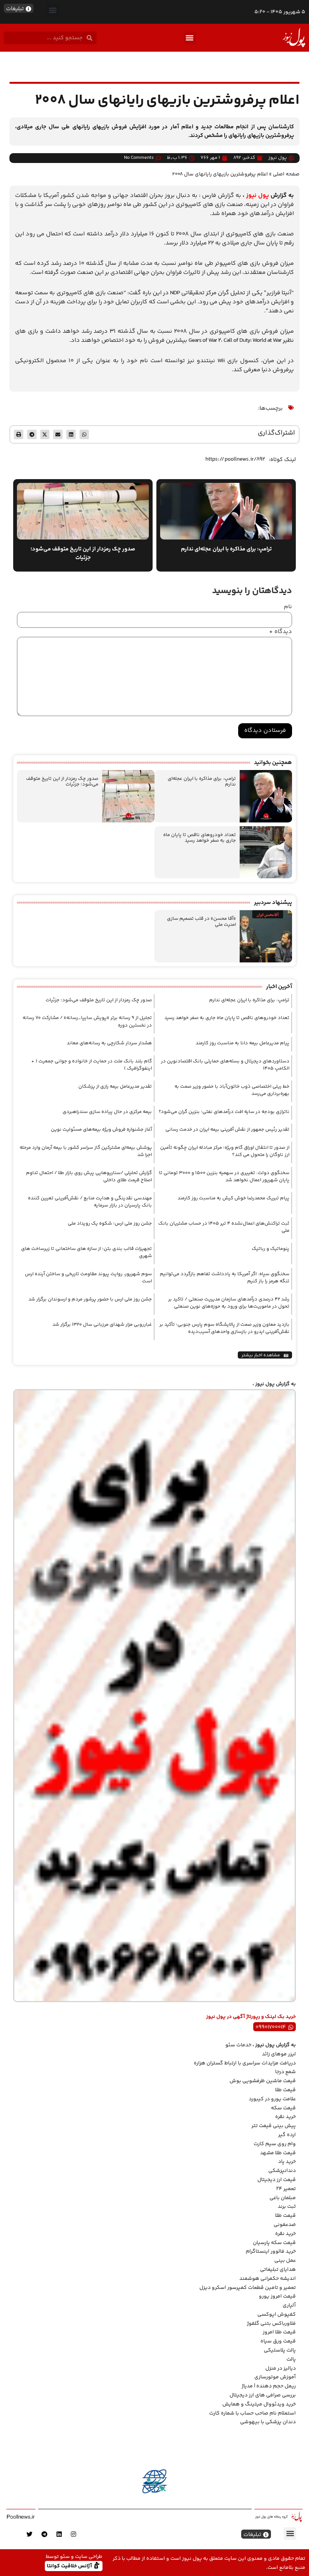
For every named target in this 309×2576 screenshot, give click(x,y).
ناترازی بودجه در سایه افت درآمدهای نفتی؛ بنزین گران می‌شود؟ (224, 1112)
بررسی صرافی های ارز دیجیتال (263, 2395)
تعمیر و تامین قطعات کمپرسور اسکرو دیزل (248, 2288)
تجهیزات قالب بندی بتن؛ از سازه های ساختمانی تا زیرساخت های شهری (86, 1253)
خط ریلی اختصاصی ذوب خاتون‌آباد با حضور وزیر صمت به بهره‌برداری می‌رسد (232, 1090)
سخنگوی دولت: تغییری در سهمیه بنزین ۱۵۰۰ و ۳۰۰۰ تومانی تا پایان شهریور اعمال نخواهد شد (224, 1177)
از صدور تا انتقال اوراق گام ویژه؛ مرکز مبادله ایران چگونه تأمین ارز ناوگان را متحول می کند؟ (225, 1151)
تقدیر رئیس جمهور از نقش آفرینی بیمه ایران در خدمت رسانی (227, 1130)
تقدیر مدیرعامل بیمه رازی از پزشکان (115, 1087)
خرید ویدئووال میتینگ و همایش (259, 2404)
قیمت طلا (285, 2090)
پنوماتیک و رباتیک (271, 1249)
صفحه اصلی (286, 174)
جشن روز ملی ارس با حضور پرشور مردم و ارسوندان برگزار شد (90, 1299)
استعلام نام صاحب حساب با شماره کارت (252, 2413)
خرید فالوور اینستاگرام (271, 2252)
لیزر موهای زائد (279, 2054)
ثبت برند (287, 2207)
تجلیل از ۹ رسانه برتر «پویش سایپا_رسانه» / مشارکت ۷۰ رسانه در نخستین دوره (87, 1022)
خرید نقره (285, 2117)
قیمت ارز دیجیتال (277, 2180)
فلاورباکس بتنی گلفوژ (271, 2324)
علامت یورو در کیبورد (272, 2099)
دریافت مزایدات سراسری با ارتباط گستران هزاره (245, 2063)
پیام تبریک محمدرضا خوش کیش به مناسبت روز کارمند (233, 1198)
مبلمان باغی (283, 2198)
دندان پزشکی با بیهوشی (268, 2422)
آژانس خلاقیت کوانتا (70, 2566)
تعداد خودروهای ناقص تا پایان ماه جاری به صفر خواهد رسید (200, 838)
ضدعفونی (285, 2225)
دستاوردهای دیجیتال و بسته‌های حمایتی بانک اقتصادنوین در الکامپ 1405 (225, 1065)
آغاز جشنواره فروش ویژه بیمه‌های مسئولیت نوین (101, 1130)
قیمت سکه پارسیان (274, 2243)
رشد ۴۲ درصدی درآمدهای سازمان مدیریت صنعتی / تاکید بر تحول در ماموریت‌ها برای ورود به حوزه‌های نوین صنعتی (229, 1303)
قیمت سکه (283, 2108)
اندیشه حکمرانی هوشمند (268, 2279)
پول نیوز (258, 196)
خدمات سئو (238, 2045)
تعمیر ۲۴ (286, 2189)
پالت (291, 2359)
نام (288, 607)
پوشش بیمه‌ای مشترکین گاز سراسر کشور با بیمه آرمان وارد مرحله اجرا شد (86, 1151)
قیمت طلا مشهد (278, 2153)
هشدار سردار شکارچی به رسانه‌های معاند (109, 1043)
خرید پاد (287, 2162)
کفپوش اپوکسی (277, 2315)
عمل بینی (285, 2261)
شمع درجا (285, 2072)
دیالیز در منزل (281, 2369)
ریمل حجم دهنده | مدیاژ (269, 2386)
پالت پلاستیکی (280, 2350)
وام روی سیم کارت (275, 2144)
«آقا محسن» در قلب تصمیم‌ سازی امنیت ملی (201, 922)
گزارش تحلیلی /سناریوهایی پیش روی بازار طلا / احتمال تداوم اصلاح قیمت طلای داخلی (89, 1177)
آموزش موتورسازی (275, 2377)
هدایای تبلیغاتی (278, 2270)
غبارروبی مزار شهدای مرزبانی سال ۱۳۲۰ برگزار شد (102, 1325)
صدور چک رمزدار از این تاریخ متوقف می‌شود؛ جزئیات (62, 782)
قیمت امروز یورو (277, 2296)
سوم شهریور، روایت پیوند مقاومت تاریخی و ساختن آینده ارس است (88, 1278)
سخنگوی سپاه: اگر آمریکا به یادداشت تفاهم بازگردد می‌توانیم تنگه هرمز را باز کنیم (225, 1278)
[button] (53, 10)
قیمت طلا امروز (279, 2332)
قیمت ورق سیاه (278, 2341)
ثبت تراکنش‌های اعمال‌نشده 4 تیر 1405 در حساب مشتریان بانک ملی (224, 1227)
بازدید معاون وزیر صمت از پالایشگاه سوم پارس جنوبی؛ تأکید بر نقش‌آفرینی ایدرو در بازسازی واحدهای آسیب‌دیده (224, 1328)
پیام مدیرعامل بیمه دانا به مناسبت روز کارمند (242, 1043)
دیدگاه (281, 632)
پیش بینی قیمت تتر (274, 2126)
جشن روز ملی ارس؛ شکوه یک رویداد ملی (110, 1223)
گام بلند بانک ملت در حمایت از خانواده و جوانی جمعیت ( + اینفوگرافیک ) (92, 1065)
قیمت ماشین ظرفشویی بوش (263, 2081)
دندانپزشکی (282, 2171)
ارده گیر (287, 2135)
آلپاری (289, 2305)
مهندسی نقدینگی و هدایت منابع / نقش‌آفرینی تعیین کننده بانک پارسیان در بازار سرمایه (90, 1202)
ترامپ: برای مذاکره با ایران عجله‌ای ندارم (202, 782)
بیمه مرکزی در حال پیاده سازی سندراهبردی (107, 1112)
